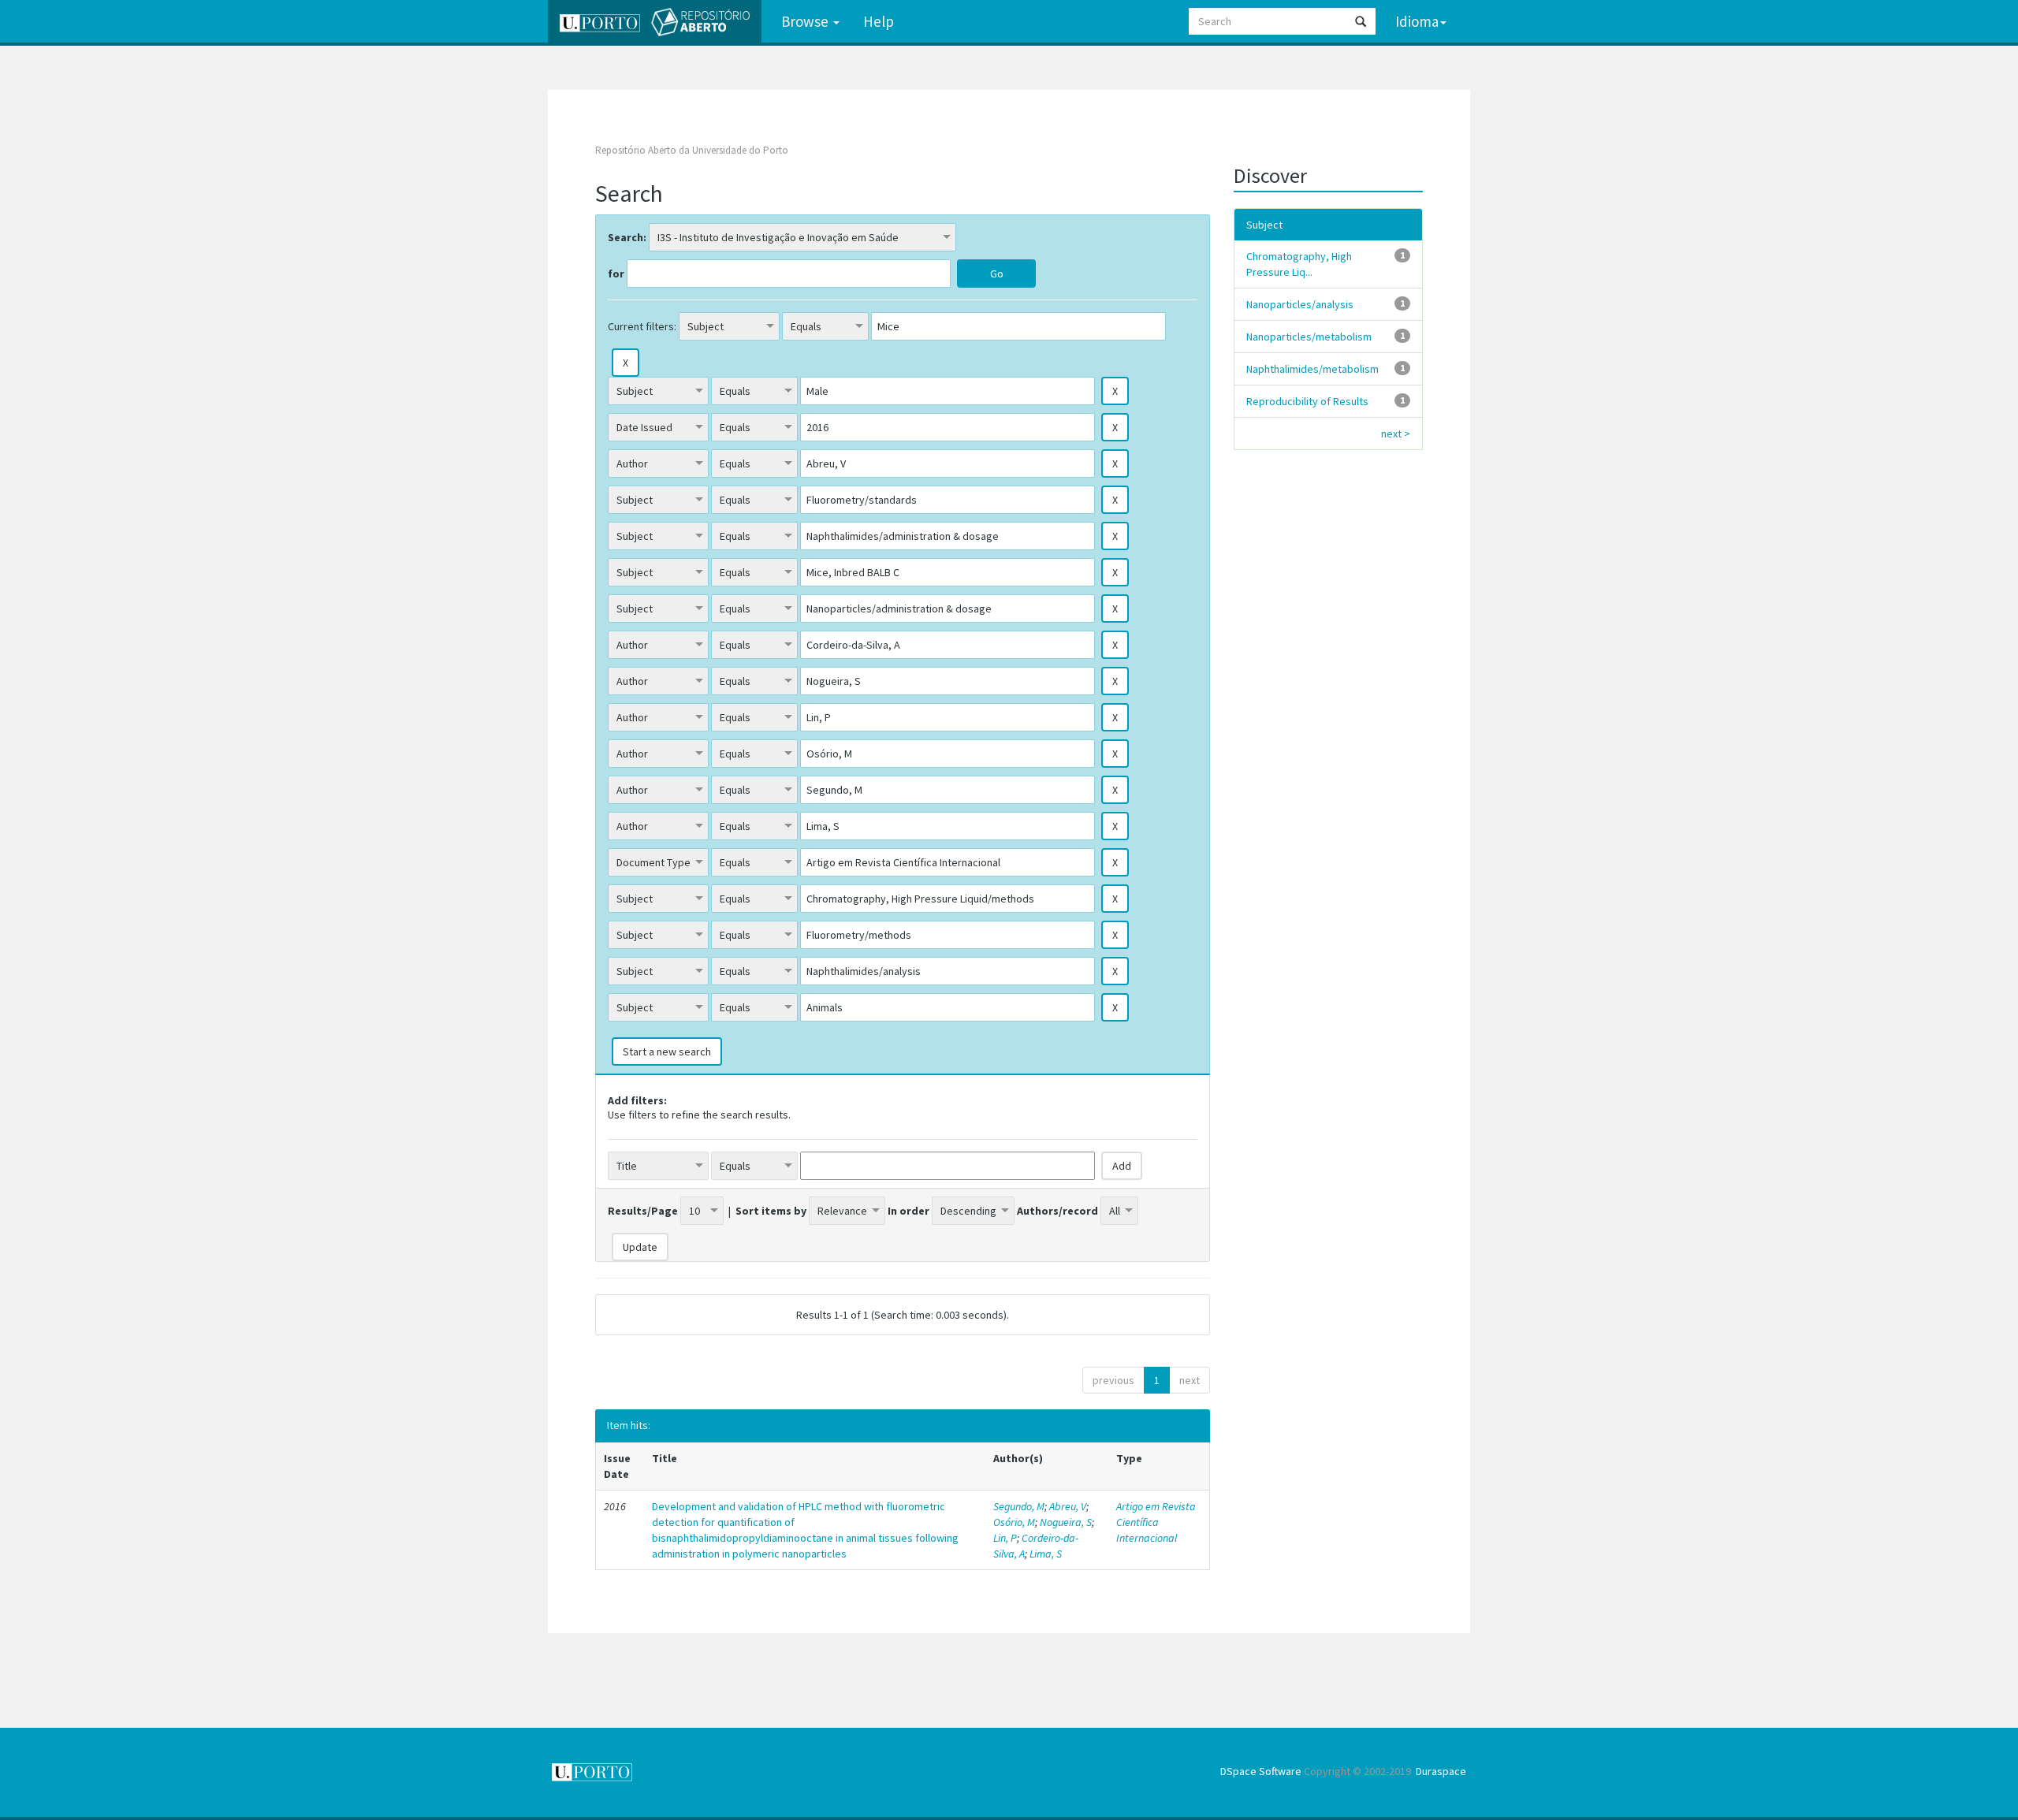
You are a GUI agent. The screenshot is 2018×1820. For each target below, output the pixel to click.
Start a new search (667, 1051)
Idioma (1417, 21)
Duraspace (1441, 1771)
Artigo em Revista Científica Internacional (1156, 1522)
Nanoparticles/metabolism (1309, 337)
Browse (806, 21)
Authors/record (1057, 1211)
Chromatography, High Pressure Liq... (1299, 264)
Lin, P (1005, 1538)
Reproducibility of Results (1307, 401)
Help (879, 21)
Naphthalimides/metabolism (1312, 369)
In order (908, 1211)
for (616, 274)
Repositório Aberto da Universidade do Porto (692, 150)
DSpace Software (1261, 1771)
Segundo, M (1019, 1506)
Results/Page (643, 1211)
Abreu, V (1068, 1506)
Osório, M (1014, 1522)
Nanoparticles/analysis (1300, 304)
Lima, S (1046, 1554)
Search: (627, 237)
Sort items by (771, 1211)
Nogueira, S (1066, 1522)
